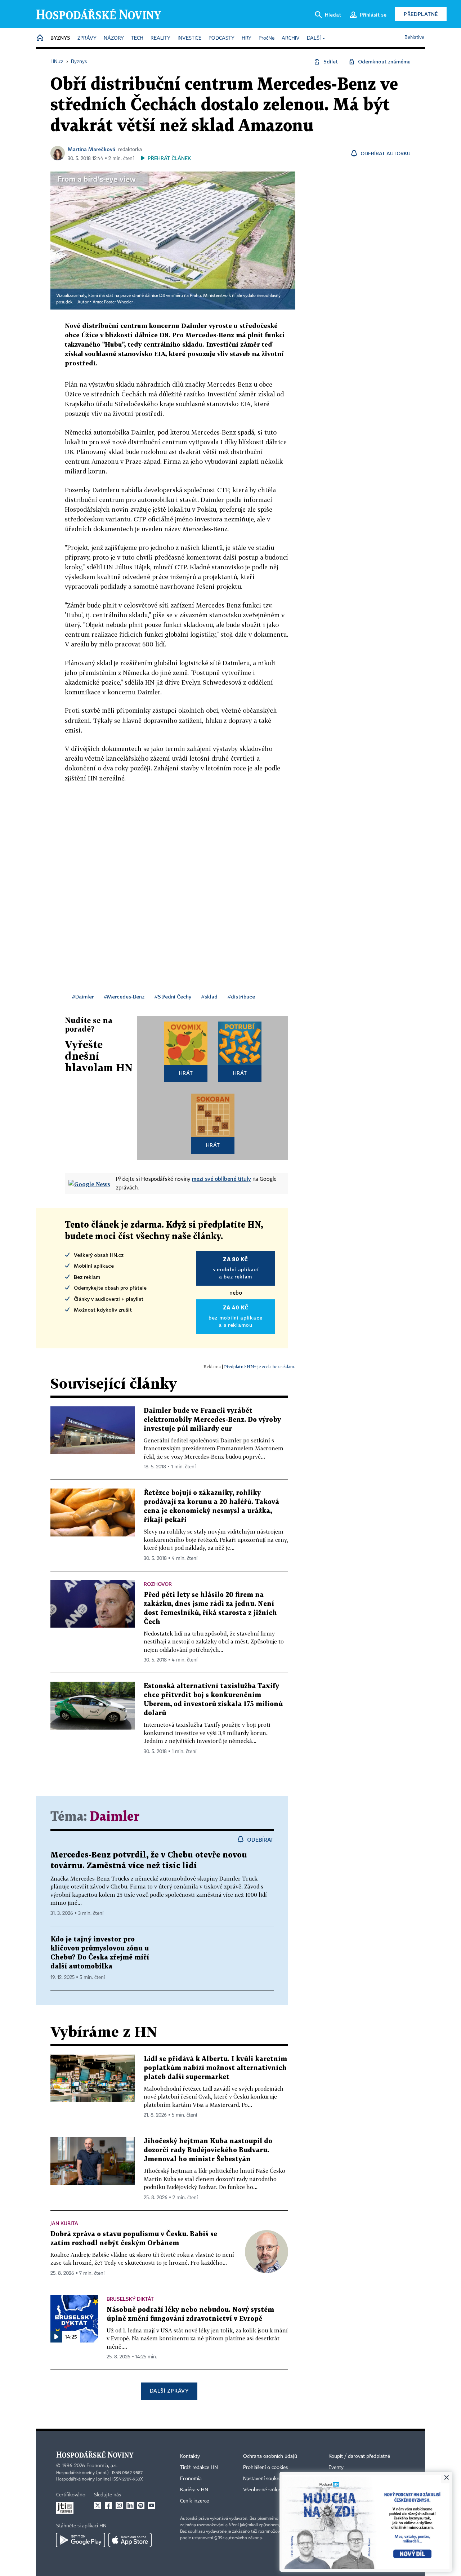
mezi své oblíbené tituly (221, 1179)
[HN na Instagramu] (119, 2505)
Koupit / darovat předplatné (359, 2456)
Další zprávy (169, 2391)
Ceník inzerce (194, 2501)
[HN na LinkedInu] (130, 2505)
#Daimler (83, 996)
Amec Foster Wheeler (113, 302)
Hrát (186, 1073)
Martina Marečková (91, 149)
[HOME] (40, 38)
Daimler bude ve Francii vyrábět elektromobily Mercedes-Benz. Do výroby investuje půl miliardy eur (212, 1420)
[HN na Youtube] (152, 2505)
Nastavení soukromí (265, 2479)
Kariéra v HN (194, 2490)
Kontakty (190, 2456)
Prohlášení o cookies (265, 2468)
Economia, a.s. (102, 2466)
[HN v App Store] (130, 2540)
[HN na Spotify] (141, 2505)
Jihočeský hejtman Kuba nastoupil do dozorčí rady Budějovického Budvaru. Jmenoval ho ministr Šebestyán (208, 2150)
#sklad (209, 996)
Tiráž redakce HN (199, 2468)
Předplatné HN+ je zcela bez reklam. (260, 1367)
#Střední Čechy (173, 996)
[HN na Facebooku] (108, 2505)
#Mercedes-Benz (124, 996)
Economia (191, 2479)
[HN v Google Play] (80, 2540)
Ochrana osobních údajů (270, 2456)
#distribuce (241, 996)
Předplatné (421, 14)
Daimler (115, 1817)
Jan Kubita (64, 2223)
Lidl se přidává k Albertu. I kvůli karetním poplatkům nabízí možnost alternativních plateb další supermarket (215, 2068)
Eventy (336, 2468)
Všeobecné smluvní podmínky (276, 2490)
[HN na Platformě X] (98, 2505)
